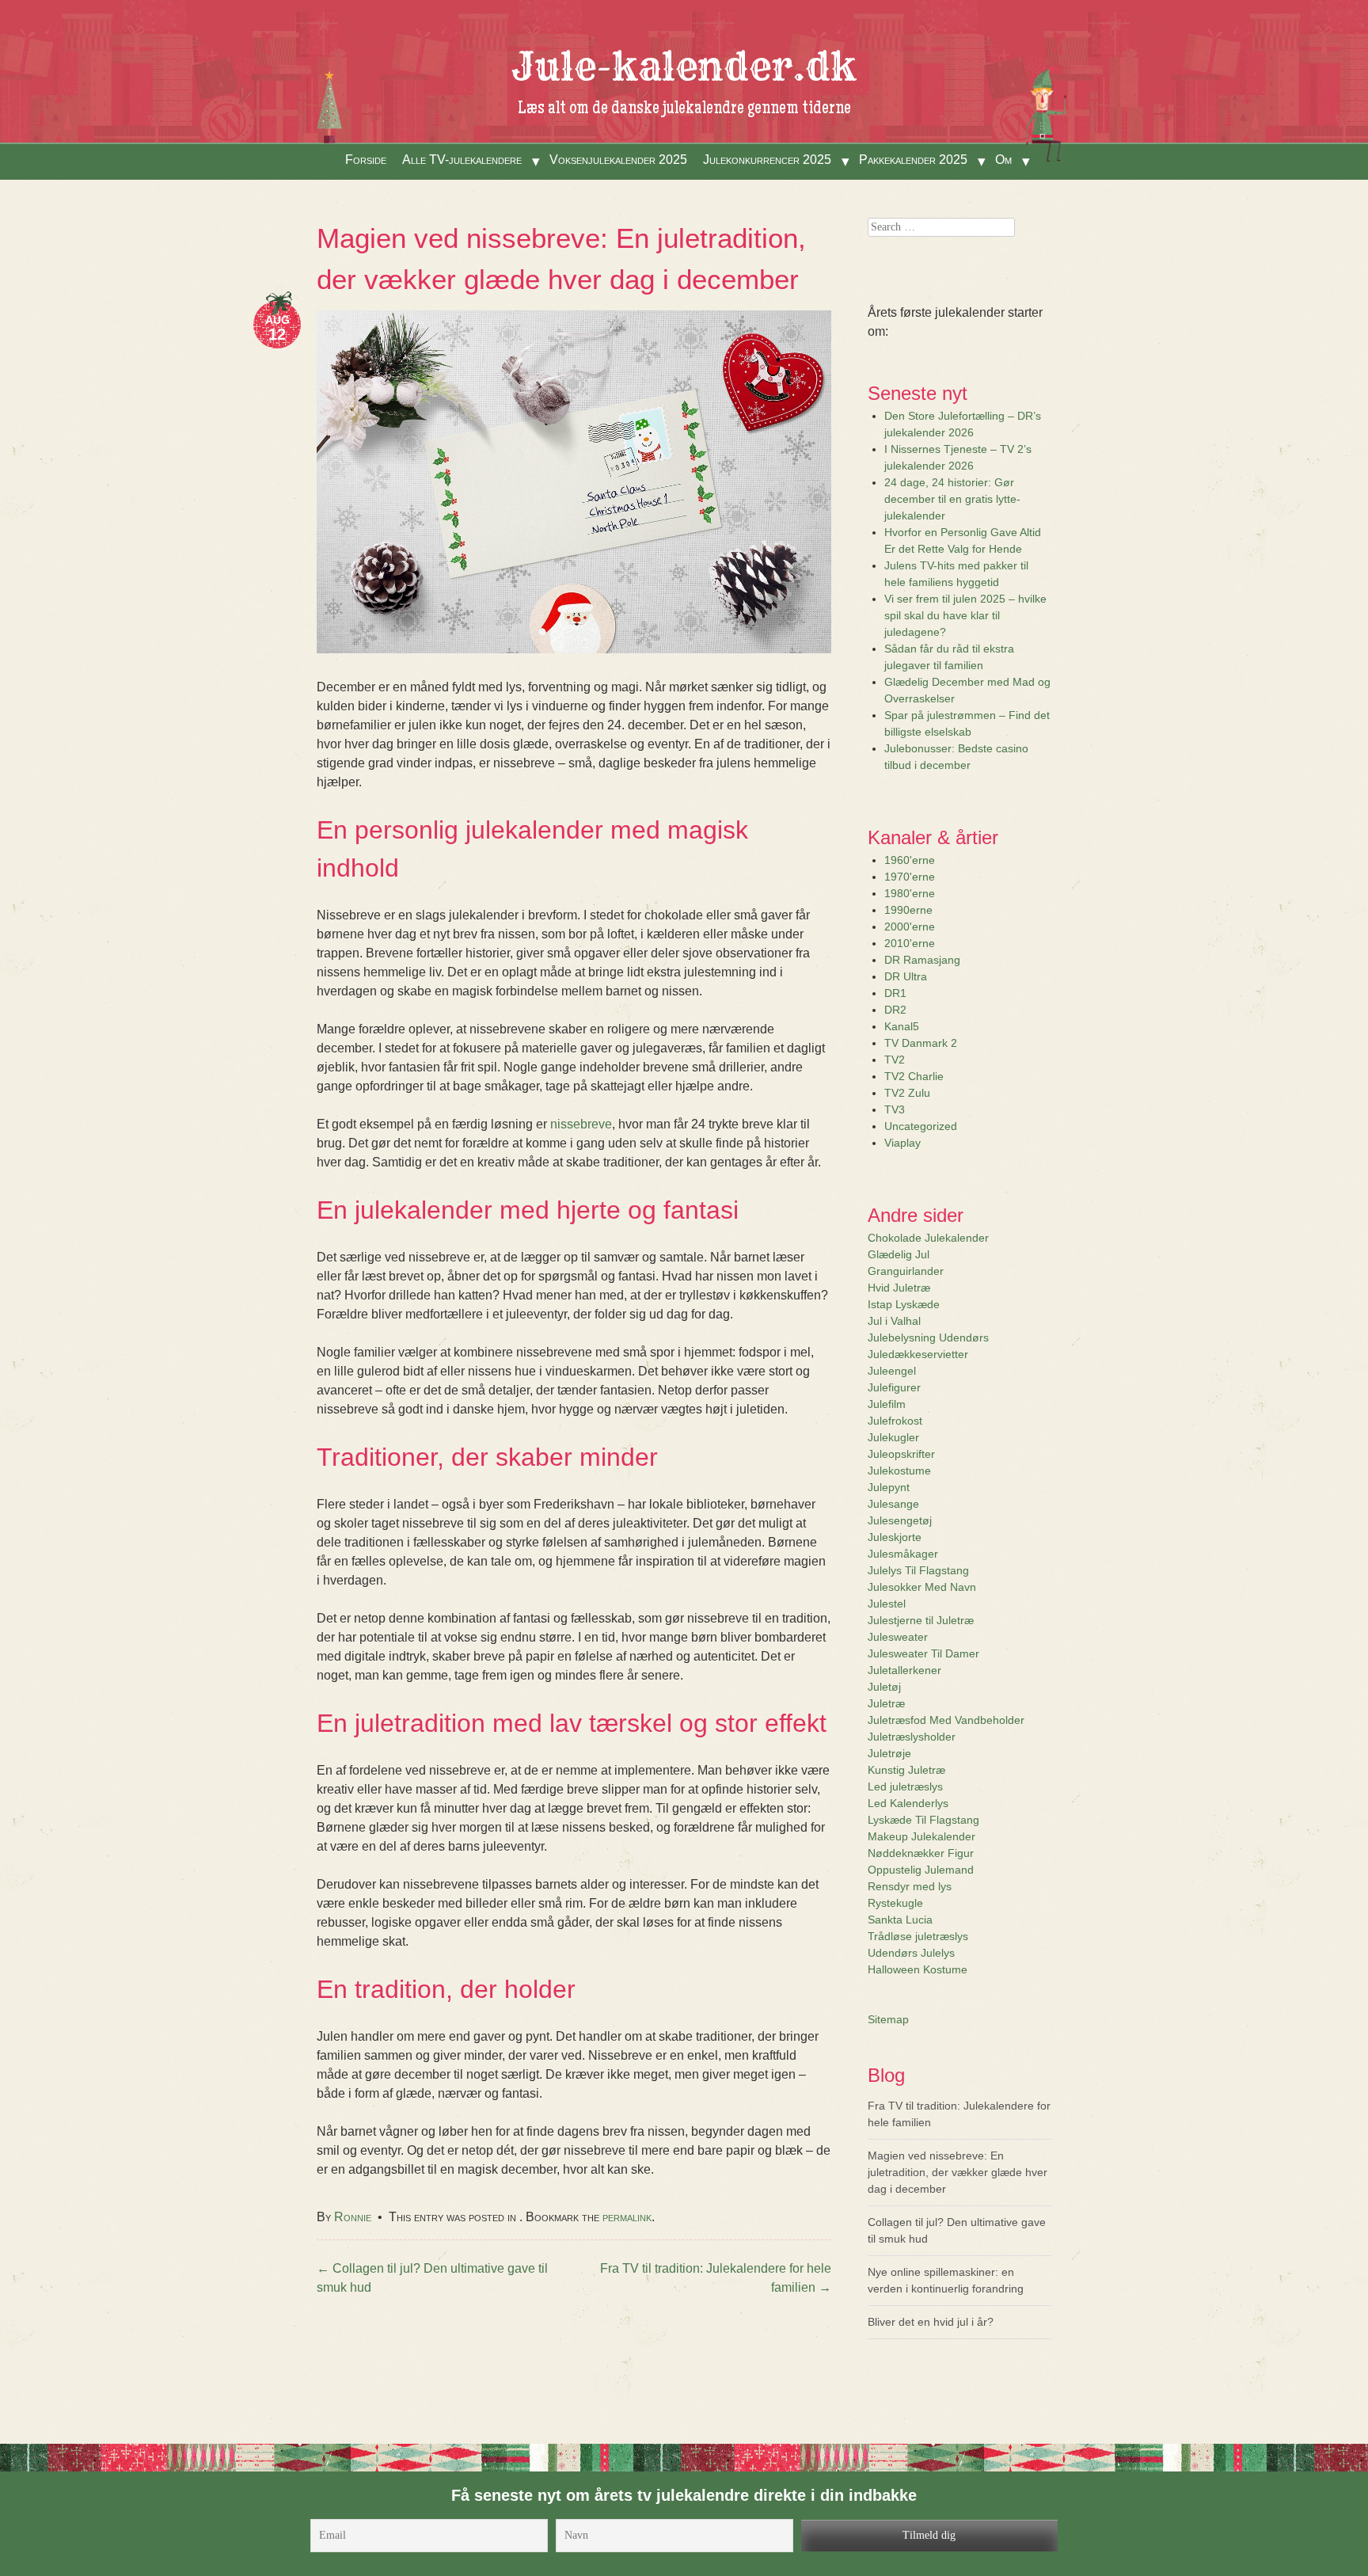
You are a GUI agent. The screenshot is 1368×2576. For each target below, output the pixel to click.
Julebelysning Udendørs (928, 1337)
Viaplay (902, 1143)
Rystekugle (895, 1903)
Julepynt (889, 1487)
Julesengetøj (900, 1520)
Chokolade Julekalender (928, 1238)
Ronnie (353, 2217)
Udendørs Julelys (911, 1953)
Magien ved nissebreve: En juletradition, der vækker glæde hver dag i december (958, 2172)
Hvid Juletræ (899, 1288)
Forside (366, 160)
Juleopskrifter (901, 1454)
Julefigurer (894, 1387)
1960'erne (910, 860)
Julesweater (898, 1637)
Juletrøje (889, 1753)
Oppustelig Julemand (921, 1870)
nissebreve (581, 1124)
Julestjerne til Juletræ (921, 1620)
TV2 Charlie (914, 1076)
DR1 (895, 993)
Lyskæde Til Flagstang (923, 1820)
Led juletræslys (905, 1786)
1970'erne (910, 877)
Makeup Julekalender (921, 1836)
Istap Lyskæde (904, 1304)
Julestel (887, 1604)
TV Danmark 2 (921, 1043)
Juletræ (886, 1703)
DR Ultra (906, 976)
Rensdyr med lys (910, 1886)
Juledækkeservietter (918, 1354)
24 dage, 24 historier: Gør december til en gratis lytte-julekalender (952, 499)
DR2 (895, 1010)
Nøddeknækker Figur (921, 1853)
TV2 (895, 1060)
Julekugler (893, 1437)
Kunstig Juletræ (906, 1770)
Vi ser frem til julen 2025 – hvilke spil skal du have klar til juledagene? (965, 615)
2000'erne (910, 927)
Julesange (893, 1504)
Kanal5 (902, 1026)
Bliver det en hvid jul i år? (931, 2322)
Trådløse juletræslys (918, 1936)
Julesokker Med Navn (922, 1587)
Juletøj (884, 1687)
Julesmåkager (903, 1554)
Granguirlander (906, 1271)
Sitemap (888, 2019)
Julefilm (887, 1404)
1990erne (908, 910)
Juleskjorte (895, 1537)
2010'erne (910, 943)
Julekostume (899, 1471)
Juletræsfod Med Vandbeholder (946, 1720)
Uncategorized (921, 1126)
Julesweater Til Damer (923, 1653)
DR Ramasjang (922, 960)
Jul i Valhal (894, 1321)
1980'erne (910, 893)
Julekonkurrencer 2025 (767, 160)
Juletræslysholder (912, 1737)
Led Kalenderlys (908, 1803)
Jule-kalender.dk (684, 67)
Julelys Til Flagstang (918, 1570)
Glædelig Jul (899, 1254)
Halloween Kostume (918, 1969)
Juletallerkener (904, 1670)
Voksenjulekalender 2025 (618, 160)
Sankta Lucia (900, 1920)
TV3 (895, 1109)
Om (1003, 160)
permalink (627, 2217)
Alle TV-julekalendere (462, 160)
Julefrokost (895, 1421)
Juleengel (892, 1371)
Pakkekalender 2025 (913, 160)
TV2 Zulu (907, 1093)
